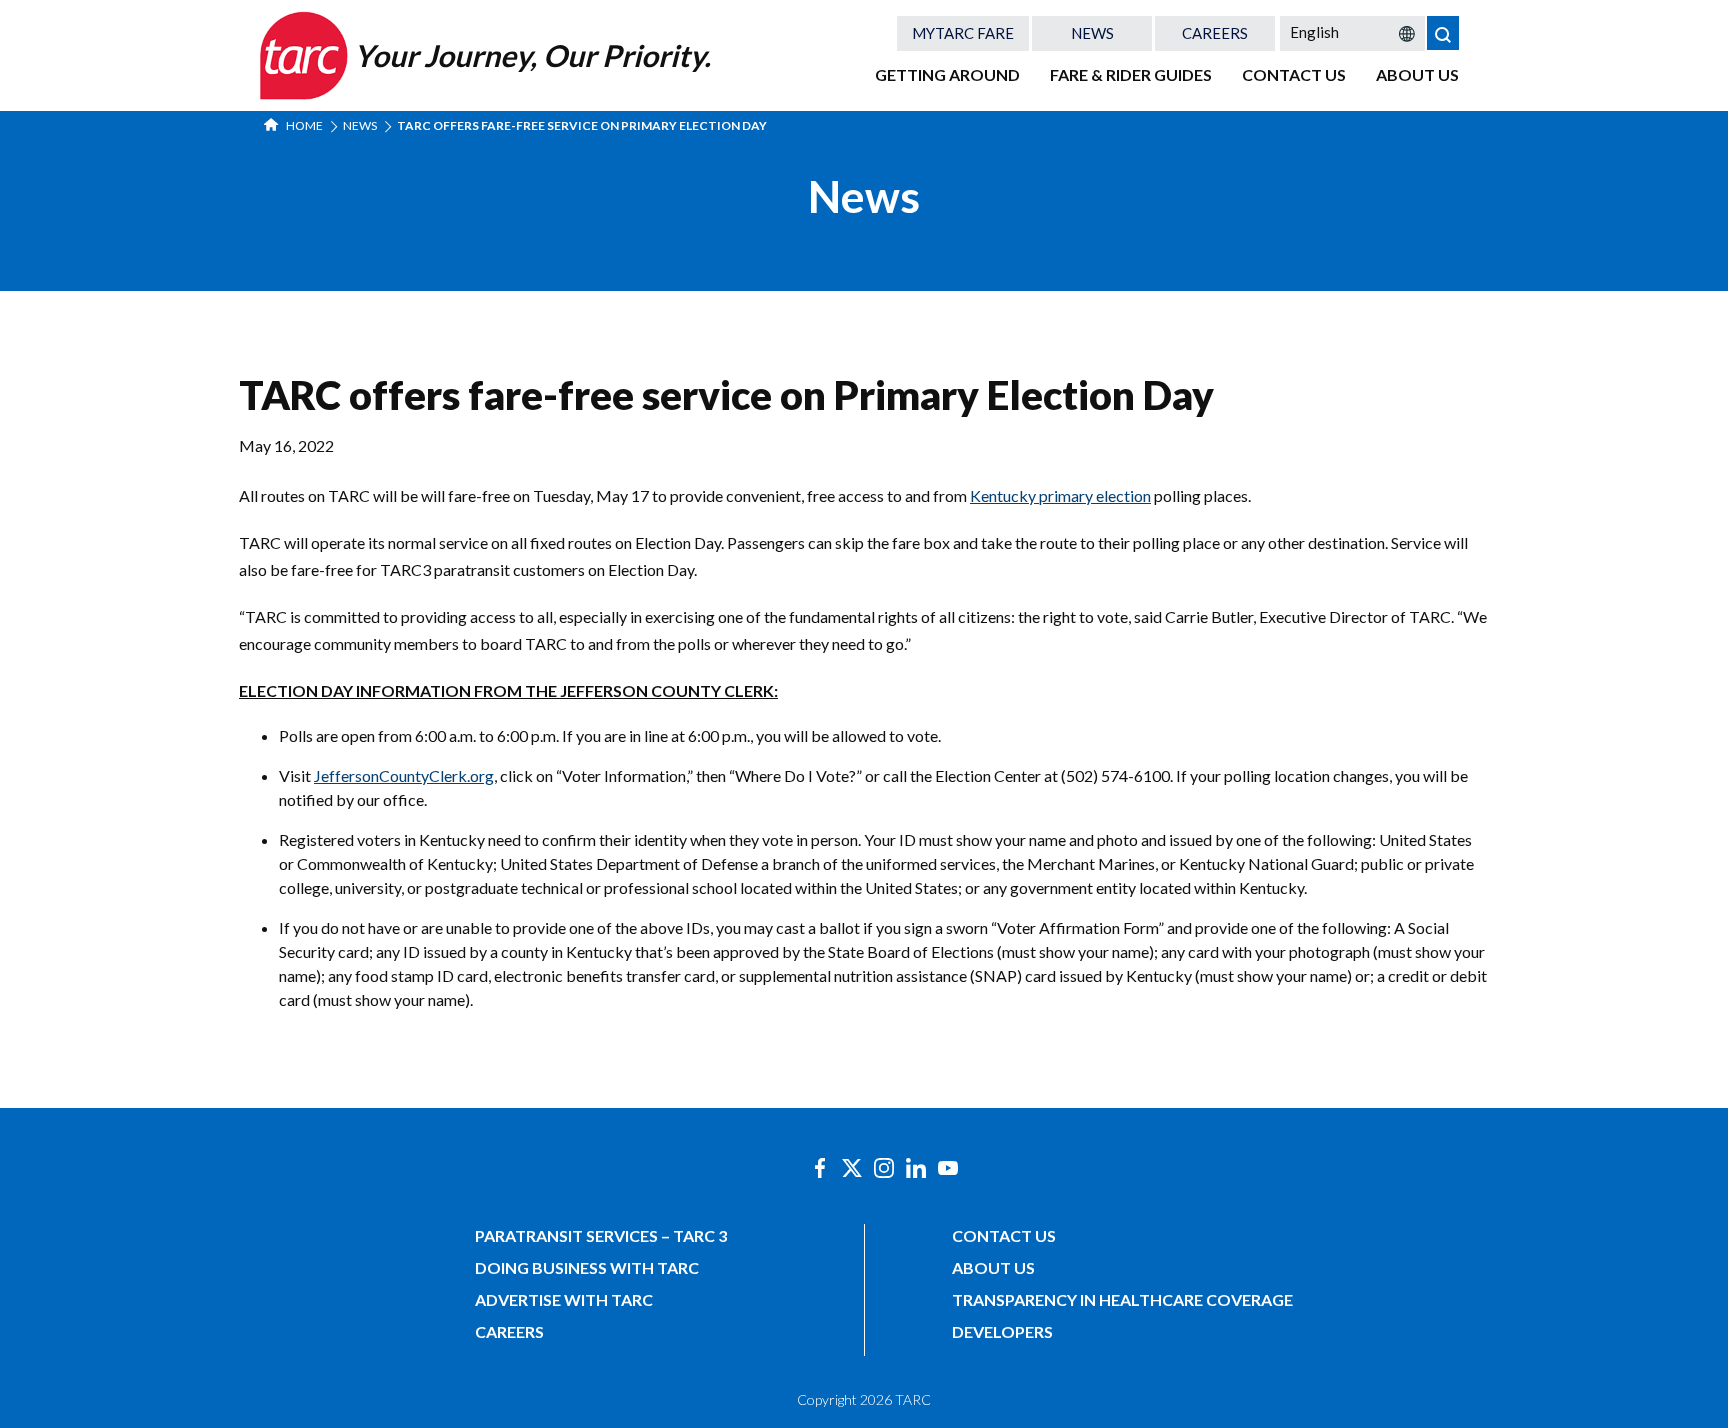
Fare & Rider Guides (1131, 74)
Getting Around (947, 74)
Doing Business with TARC (587, 1267)
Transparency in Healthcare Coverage (1122, 1299)
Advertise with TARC (564, 1299)
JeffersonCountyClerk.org (404, 775)
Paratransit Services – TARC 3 (601, 1235)
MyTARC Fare (963, 33)
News (1092, 33)
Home (303, 125)
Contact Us (1294, 74)
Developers (1002, 1331)
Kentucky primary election (1060, 495)
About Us (1417, 74)
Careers (1215, 33)
